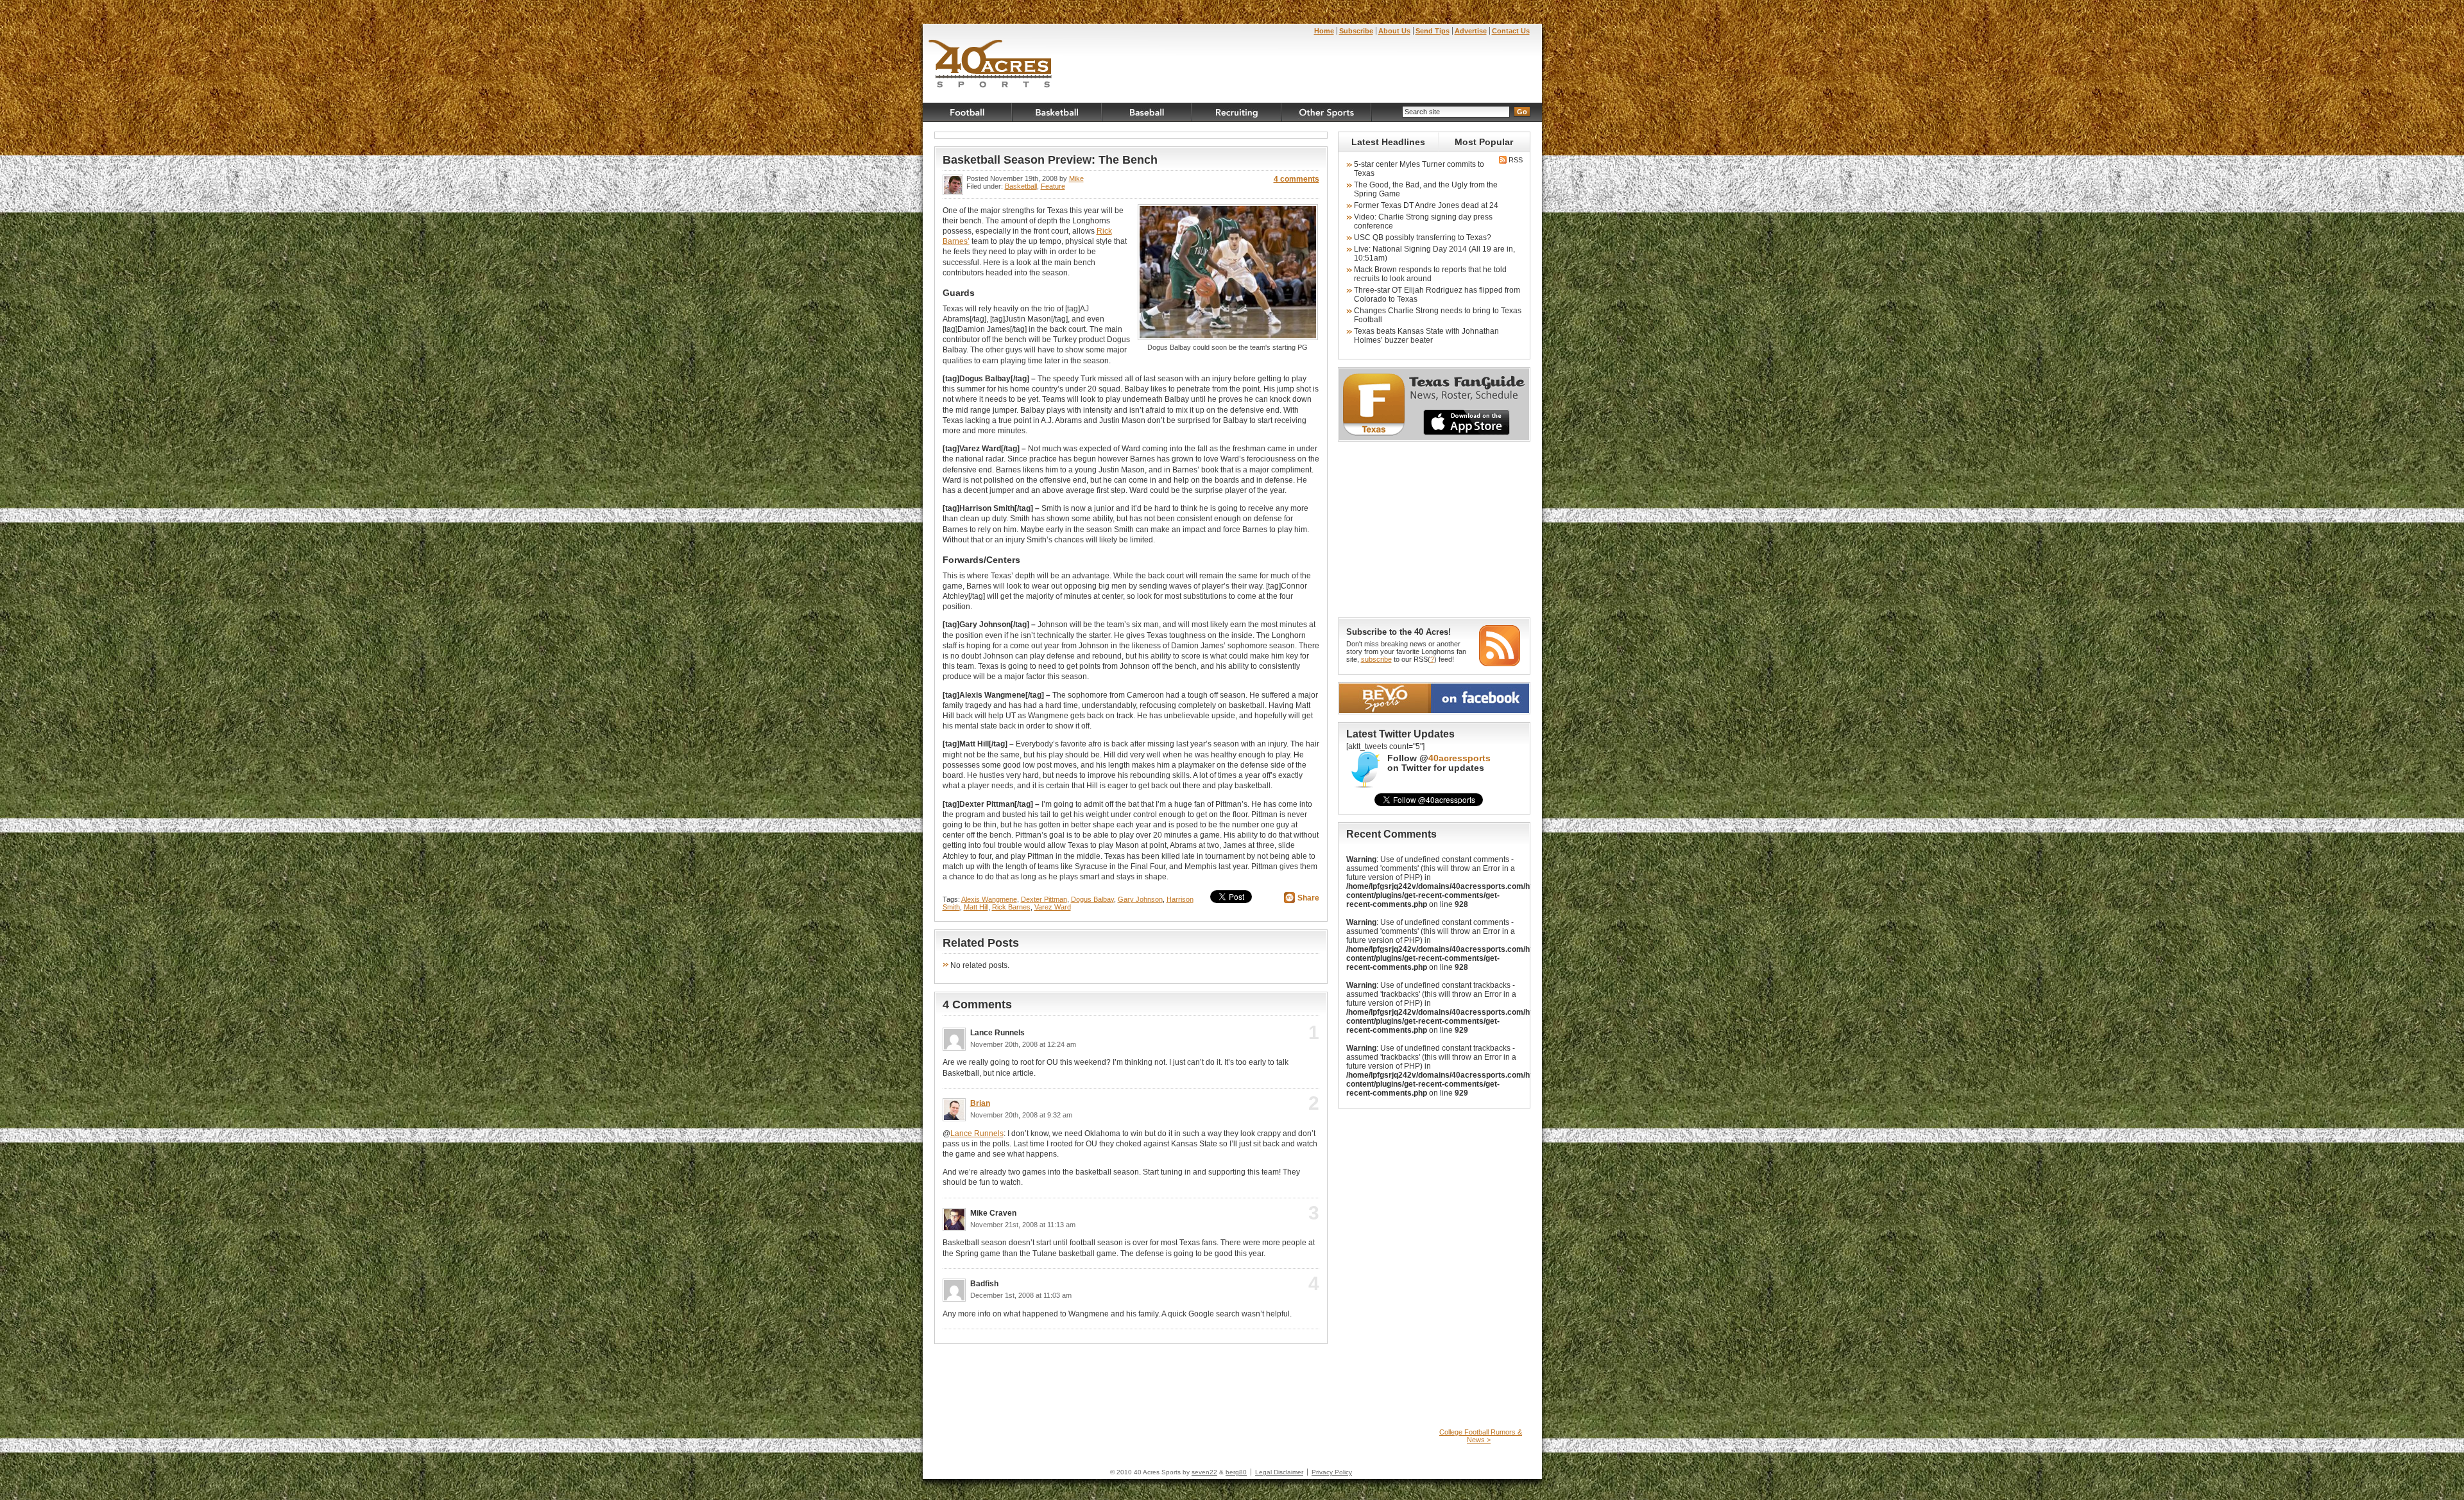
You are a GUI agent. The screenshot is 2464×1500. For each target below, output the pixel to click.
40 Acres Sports (990, 65)
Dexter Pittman (1044, 899)
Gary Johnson (1140, 899)
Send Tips (1433, 31)
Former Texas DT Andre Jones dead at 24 (1426, 205)
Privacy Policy (1332, 1472)
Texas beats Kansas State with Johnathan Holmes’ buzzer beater (1426, 336)
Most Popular (1484, 142)
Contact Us (1511, 31)
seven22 (1204, 1472)
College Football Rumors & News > (1481, 1436)
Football (968, 112)
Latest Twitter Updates (1400, 734)
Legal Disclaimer (1279, 1472)
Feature (1053, 186)
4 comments (1296, 179)
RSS (1515, 160)
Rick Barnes (1011, 907)
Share (1308, 898)
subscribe (1376, 659)
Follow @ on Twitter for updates (1439, 763)
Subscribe (1356, 31)
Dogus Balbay (1092, 899)
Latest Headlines (1388, 142)
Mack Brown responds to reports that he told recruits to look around (1430, 274)
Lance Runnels (977, 1134)
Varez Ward (1053, 907)
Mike (1076, 178)
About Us (1394, 31)
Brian (980, 1103)
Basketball (1057, 112)
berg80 (1236, 1472)
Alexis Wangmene (989, 899)
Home (1324, 31)
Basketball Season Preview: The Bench (1050, 160)
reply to (1293, 1037)
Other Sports (1327, 112)
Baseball (1147, 112)
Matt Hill (976, 907)
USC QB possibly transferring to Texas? (1423, 237)
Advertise (1471, 31)
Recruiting (1237, 112)
